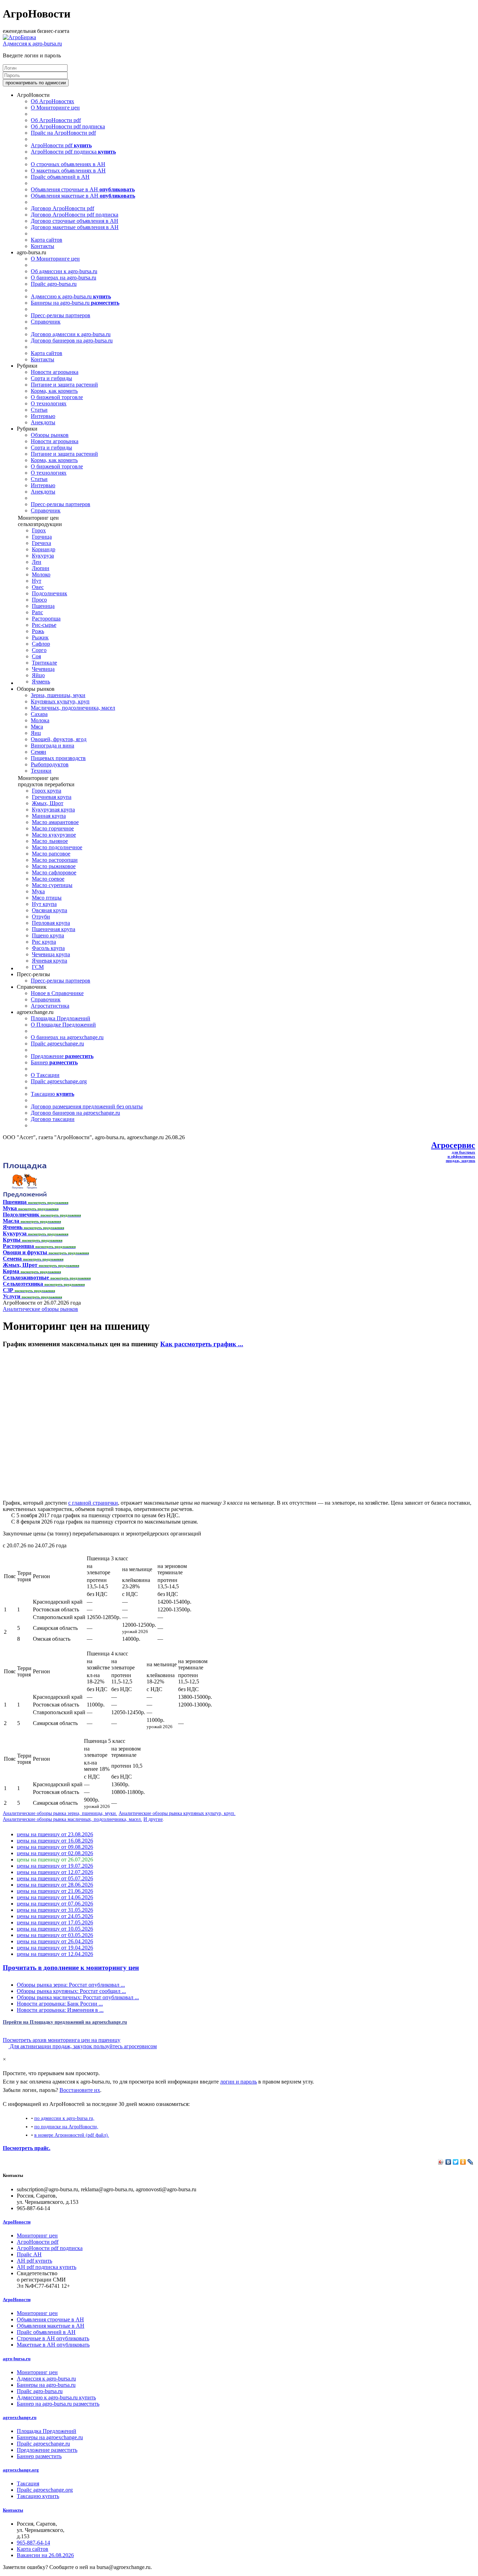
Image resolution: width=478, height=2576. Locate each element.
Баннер (54, 1062)
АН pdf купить (34, 2261)
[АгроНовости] (19, 37)
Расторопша (46, 619)
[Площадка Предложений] (25, 1196)
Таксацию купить (38, 2496)
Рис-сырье (44, 625)
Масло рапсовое (51, 854)
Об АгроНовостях (52, 101)
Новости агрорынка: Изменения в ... (60, 2010)
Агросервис (453, 1145)
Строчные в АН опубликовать (53, 2338)
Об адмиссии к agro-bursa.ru (64, 271)
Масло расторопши (55, 860)
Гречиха (41, 543)
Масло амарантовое (55, 822)
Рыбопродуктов (50, 764)
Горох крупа (47, 791)
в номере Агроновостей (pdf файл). (72, 2135)
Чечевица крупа (51, 954)
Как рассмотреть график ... (202, 1344)
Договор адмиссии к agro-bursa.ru (71, 334)
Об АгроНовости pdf (56, 120)
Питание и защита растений (64, 385)
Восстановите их (80, 2090)
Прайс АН (29, 2254)
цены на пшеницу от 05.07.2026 (55, 1878)
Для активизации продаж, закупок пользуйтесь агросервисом (83, 2046)
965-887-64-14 (33, 2543)
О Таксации (45, 1075)
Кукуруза (43, 556)
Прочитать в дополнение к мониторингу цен (71, 1968)
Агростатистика (50, 1006)
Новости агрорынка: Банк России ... (60, 2004)
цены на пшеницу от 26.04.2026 (55, 1941)
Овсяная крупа (50, 910)
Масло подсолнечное (57, 847)
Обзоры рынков (50, 435)
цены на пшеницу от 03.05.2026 (55, 1935)
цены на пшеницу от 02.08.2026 (55, 1853)
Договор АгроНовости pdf (62, 208)
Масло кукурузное (54, 835)
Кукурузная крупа (53, 810)
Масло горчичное (53, 828)
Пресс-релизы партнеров (61, 315)
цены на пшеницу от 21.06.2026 (55, 1891)
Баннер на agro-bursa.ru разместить (58, 2404)
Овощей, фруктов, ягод (59, 739)
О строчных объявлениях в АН (68, 164)
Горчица (42, 537)
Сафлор (41, 644)
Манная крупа (49, 816)
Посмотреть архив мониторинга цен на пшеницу (62, 2040)
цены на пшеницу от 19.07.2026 (55, 1866)
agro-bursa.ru (17, 2359)
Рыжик (40, 637)
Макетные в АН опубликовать (53, 2345)
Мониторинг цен (37, 2236)
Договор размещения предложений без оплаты (87, 1106)
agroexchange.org (21, 2470)
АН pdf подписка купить (47, 2267)
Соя (36, 656)
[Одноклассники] (463, 2162)
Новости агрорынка (55, 372)
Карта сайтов (47, 240)
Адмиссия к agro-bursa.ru (32, 44)
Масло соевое (48, 879)
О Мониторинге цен (55, 108)
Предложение (62, 1056)
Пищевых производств (58, 758)
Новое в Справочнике (57, 993)
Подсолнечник (50, 593)
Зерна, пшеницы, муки (58, 695)
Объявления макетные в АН (83, 196)
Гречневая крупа (52, 797)
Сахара (39, 714)
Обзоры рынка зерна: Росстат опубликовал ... (71, 1985)
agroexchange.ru (20, 2417)
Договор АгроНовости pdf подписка (75, 215)
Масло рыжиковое (54, 866)
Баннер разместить (39, 2456)
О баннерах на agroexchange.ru (67, 1037)
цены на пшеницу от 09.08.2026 (55, 1847)
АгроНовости (17, 2222)
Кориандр (44, 549)
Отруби (41, 917)
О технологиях (49, 403)
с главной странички (93, 1503)
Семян (38, 752)
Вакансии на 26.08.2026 (45, 2555)
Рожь (38, 631)
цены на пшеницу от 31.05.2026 (55, 1910)
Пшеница (43, 606)
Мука (38, 891)
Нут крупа (44, 904)
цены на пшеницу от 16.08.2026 (55, 1841)
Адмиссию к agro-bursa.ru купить (56, 2397)
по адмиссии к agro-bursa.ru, (64, 2118)
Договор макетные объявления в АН (75, 227)
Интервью (43, 416)
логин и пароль (238, 2082)
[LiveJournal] (470, 2162)
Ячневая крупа (50, 961)
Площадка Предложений (61, 1018)
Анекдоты (43, 422)
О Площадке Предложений (63, 1025)
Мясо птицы (47, 898)
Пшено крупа (48, 935)
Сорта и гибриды (51, 378)
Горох (39, 530)
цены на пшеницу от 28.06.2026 (55, 1885)
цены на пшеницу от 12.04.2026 (55, 1954)
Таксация (28, 2483)
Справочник (46, 322)
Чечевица (43, 669)
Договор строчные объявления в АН (75, 221)
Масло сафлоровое (54, 872)
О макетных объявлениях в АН (68, 171)
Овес (38, 587)
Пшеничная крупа (54, 929)
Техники (41, 771)
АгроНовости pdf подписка (73, 152)
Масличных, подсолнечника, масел (73, 708)
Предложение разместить (47, 2450)
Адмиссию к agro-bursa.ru (71, 296)
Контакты (43, 246)
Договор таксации (53, 1119)
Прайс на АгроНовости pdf (63, 133)
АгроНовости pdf (61, 145)
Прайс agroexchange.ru (57, 1044)
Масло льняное (50, 841)
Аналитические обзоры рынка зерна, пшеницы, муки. (60, 1813)
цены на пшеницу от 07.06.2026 (55, 1904)
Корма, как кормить (54, 391)
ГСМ (38, 967)
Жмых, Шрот (48, 803)
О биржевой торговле (57, 397)
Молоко (41, 574)
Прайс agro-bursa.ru (54, 284)
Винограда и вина (52, 746)
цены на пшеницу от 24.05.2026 (55, 1916)
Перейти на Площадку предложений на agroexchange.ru (65, 2022)
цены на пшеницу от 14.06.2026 (55, 1897)
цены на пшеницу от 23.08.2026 (55, 1834)
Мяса (37, 727)
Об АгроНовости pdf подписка (68, 126)
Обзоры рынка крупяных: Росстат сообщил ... (71, 1991)
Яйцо (38, 675)
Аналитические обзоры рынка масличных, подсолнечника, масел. (72, 1819)
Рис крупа (44, 942)
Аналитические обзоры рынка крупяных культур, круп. (177, 1813)
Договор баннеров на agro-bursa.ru (72, 340)
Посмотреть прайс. (27, 2148)
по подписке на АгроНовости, (66, 2127)
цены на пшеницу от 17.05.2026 (55, 1922)
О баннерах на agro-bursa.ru (64, 278)
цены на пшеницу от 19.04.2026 (55, 1948)
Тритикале (44, 663)
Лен (37, 562)
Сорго (39, 650)
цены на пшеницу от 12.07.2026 (55, 1872)
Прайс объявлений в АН (60, 177)
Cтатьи (39, 410)
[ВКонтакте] (448, 2162)
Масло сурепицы (52, 885)
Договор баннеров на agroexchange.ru (75, 1113)
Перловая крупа (51, 923)
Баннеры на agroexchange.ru (50, 2437)
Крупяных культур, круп (60, 701)
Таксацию (52, 1094)
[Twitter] (456, 2162)
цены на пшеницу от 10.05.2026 (55, 1929)
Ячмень (41, 682)
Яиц (36, 733)
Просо (39, 600)
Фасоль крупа (48, 948)
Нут (37, 581)
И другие (153, 1819)
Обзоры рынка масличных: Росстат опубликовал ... (78, 1997)
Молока (40, 720)
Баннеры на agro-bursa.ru (75, 303)
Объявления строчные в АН (83, 189)
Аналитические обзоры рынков (40, 1309)
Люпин (41, 568)
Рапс (37, 612)
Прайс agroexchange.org (59, 1081)
